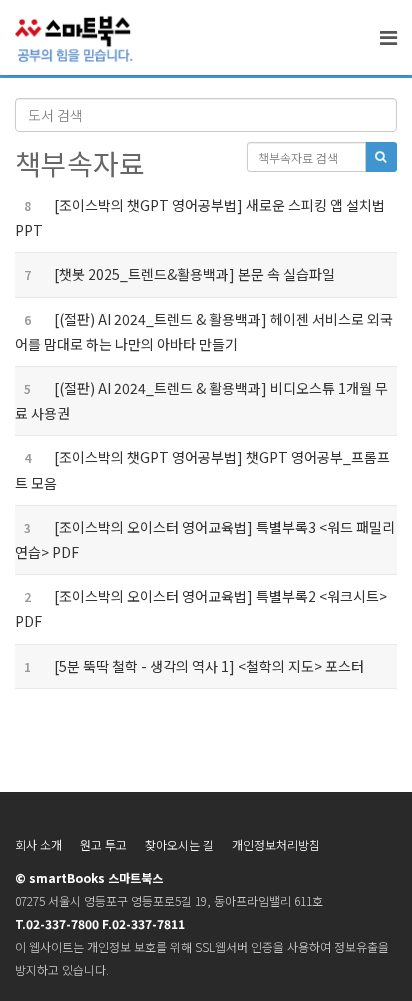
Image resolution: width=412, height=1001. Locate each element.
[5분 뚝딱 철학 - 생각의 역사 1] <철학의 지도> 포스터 (189, 666)
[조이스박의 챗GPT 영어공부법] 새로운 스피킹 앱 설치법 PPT (200, 217)
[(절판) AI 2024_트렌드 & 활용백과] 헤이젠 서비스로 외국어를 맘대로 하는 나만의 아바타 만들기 (204, 331)
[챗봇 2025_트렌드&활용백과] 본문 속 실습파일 (175, 274)
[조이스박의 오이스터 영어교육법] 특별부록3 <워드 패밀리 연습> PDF (205, 539)
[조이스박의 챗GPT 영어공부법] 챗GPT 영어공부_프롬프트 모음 (202, 469)
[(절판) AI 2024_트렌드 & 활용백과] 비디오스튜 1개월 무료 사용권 (201, 400)
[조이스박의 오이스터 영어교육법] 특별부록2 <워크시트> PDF (201, 608)
